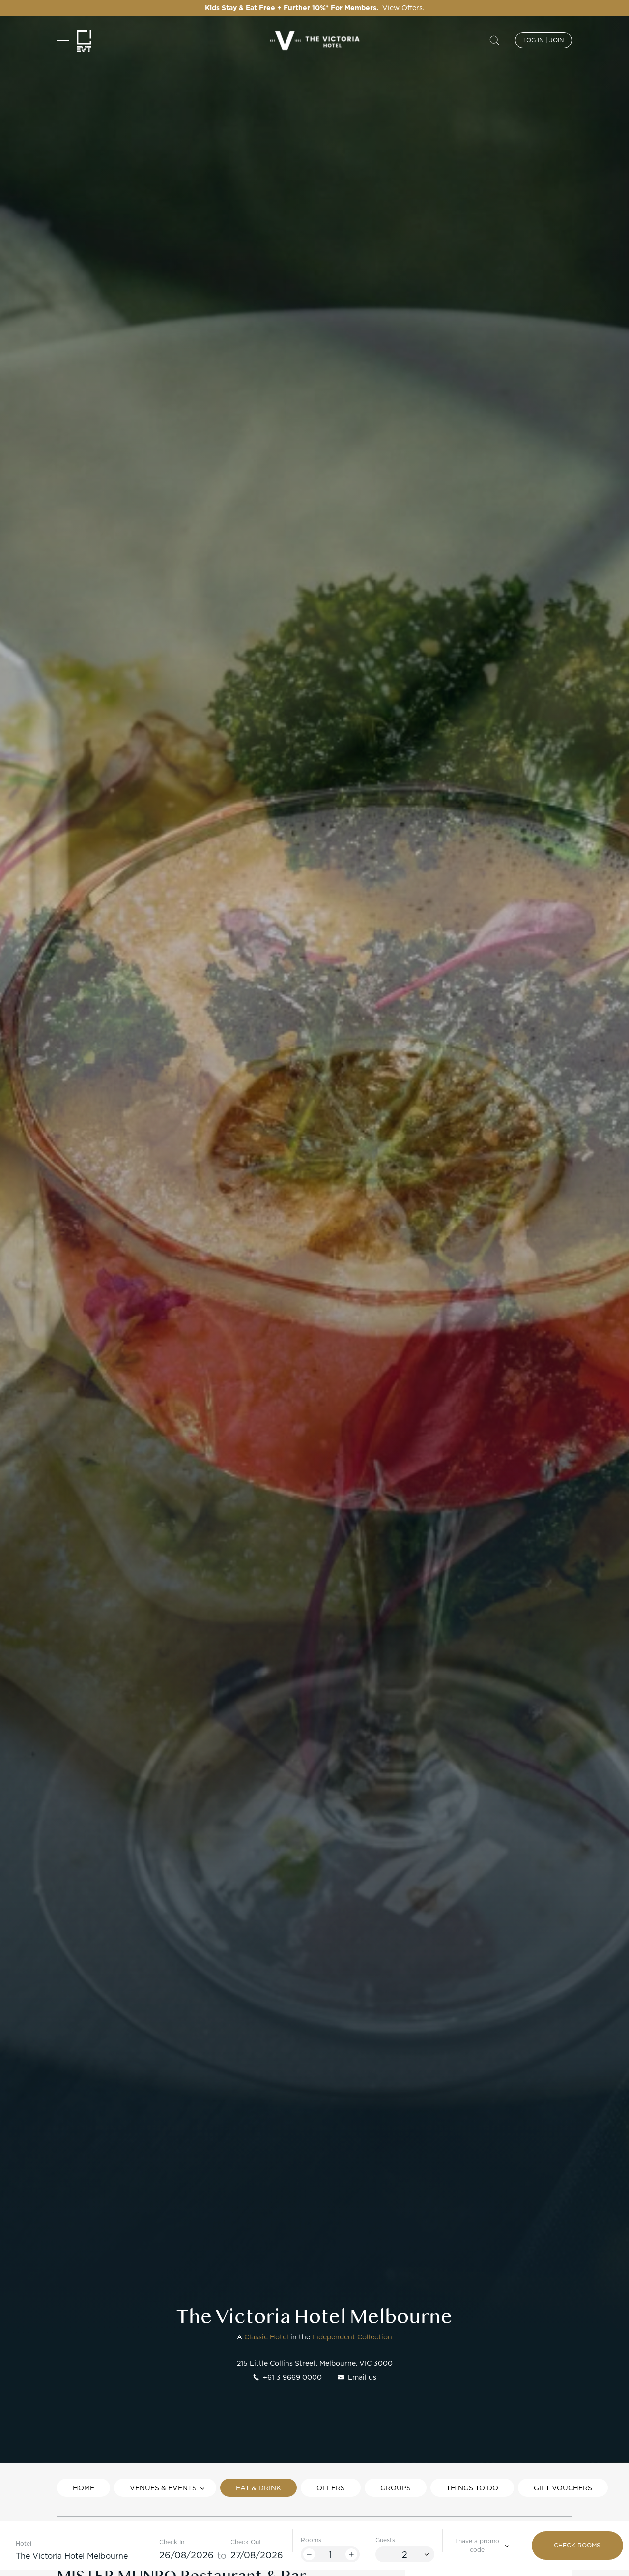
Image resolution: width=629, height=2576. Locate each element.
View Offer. (419, 8)
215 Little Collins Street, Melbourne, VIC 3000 (315, 2363)
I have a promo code (477, 2545)
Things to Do (472, 2488)
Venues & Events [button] (163, 2488)
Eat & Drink (258, 2488)
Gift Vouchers (563, 2488)
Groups (396, 2488)
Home (84, 2488)
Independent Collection (352, 2337)
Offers (331, 2488)
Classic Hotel (266, 2337)
